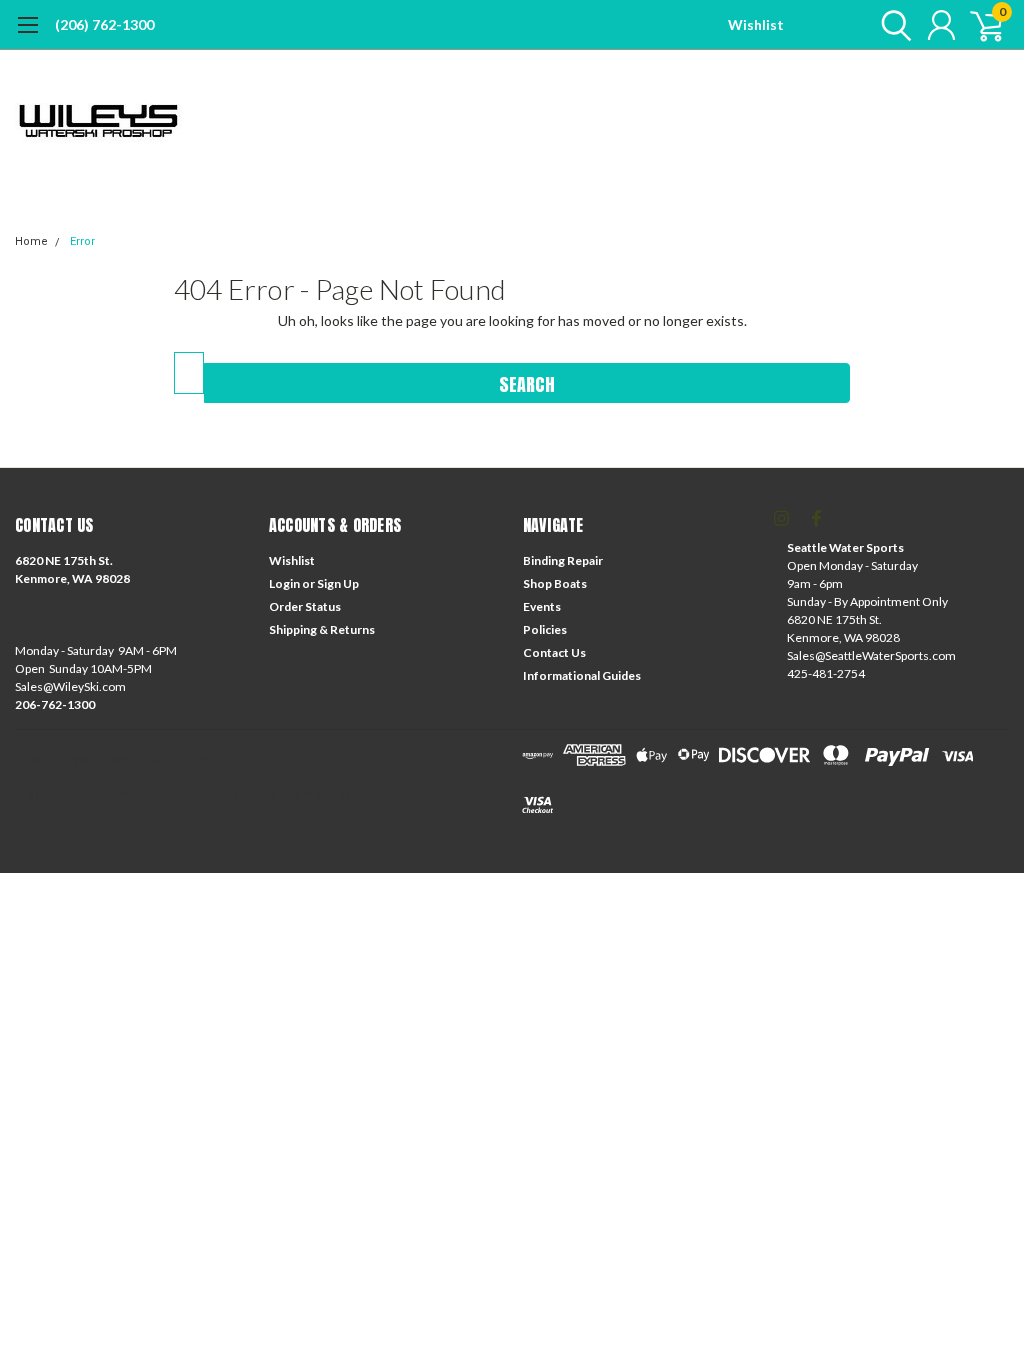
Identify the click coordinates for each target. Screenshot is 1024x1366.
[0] (979, 25)
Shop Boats (555, 583)
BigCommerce (128, 793)
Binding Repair (563, 560)
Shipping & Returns (322, 629)
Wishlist (756, 24)
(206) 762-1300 (104, 24)
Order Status (305, 606)
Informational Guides (582, 675)
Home (31, 241)
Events (542, 606)
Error (82, 241)
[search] (891, 25)
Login (284, 583)
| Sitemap (204, 759)
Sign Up (338, 583)
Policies (545, 629)
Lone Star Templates (288, 793)
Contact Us (554, 652)
